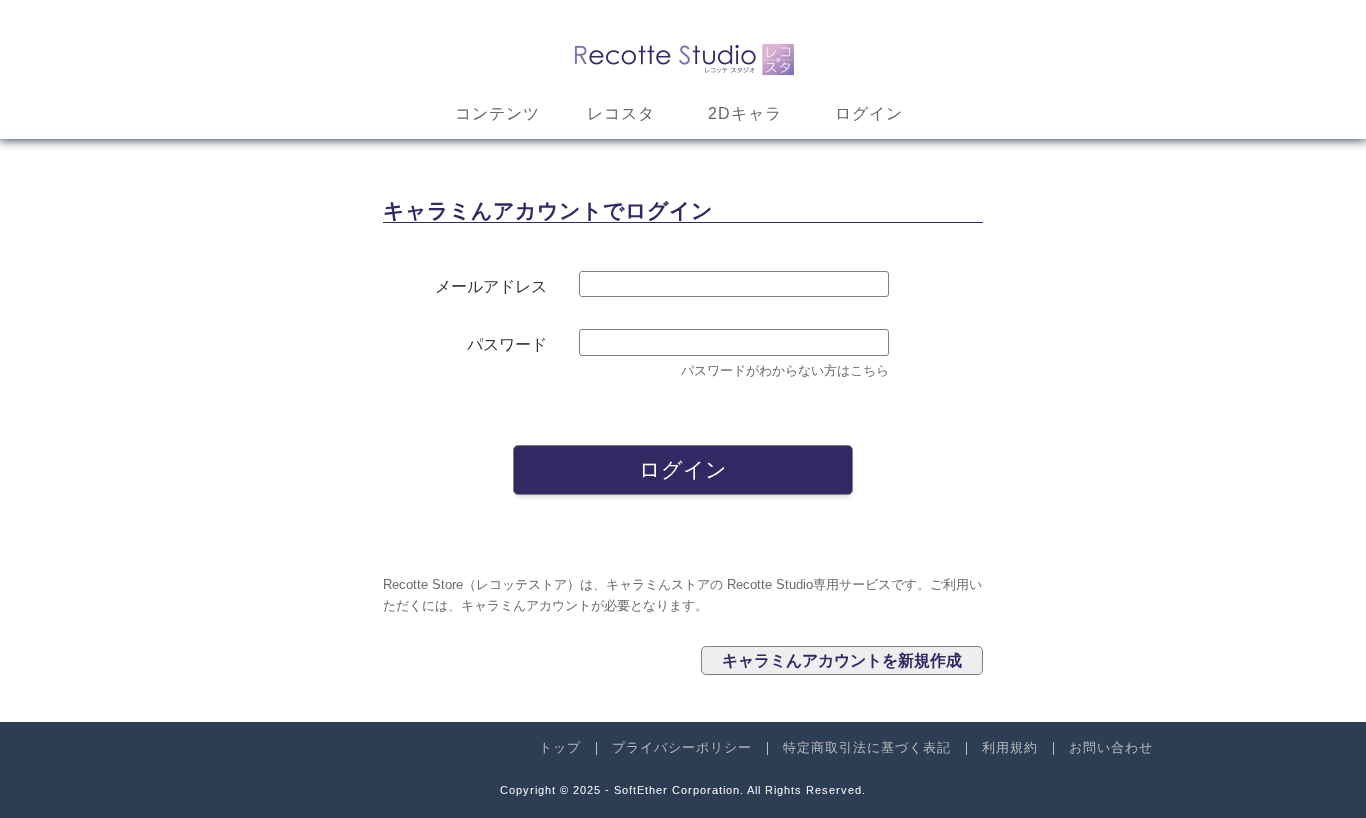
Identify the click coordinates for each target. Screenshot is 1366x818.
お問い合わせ (1111, 747)
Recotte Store (683, 56)
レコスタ (621, 113)
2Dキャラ (745, 113)
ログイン (869, 113)
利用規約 (1010, 747)
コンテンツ (497, 113)
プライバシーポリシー (682, 747)
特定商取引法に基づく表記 (867, 747)
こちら (869, 370)
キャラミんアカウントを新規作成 (842, 660)
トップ (560, 747)
